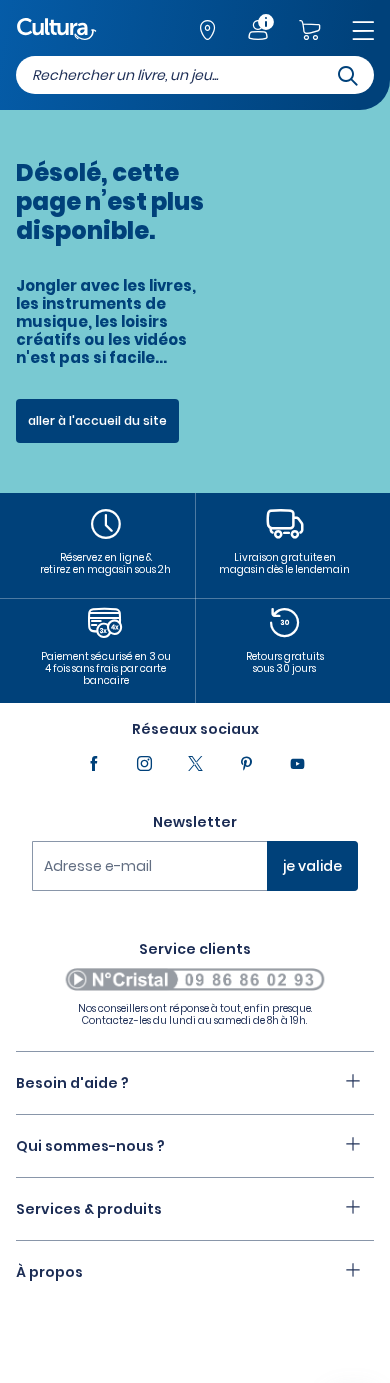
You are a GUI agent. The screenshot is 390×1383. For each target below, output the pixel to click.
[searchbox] (195, 75)
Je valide (312, 866)
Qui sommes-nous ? (90, 1146)
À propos (49, 1272)
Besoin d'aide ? (72, 1083)
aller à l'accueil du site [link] (97, 420)
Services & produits (89, 1209)
